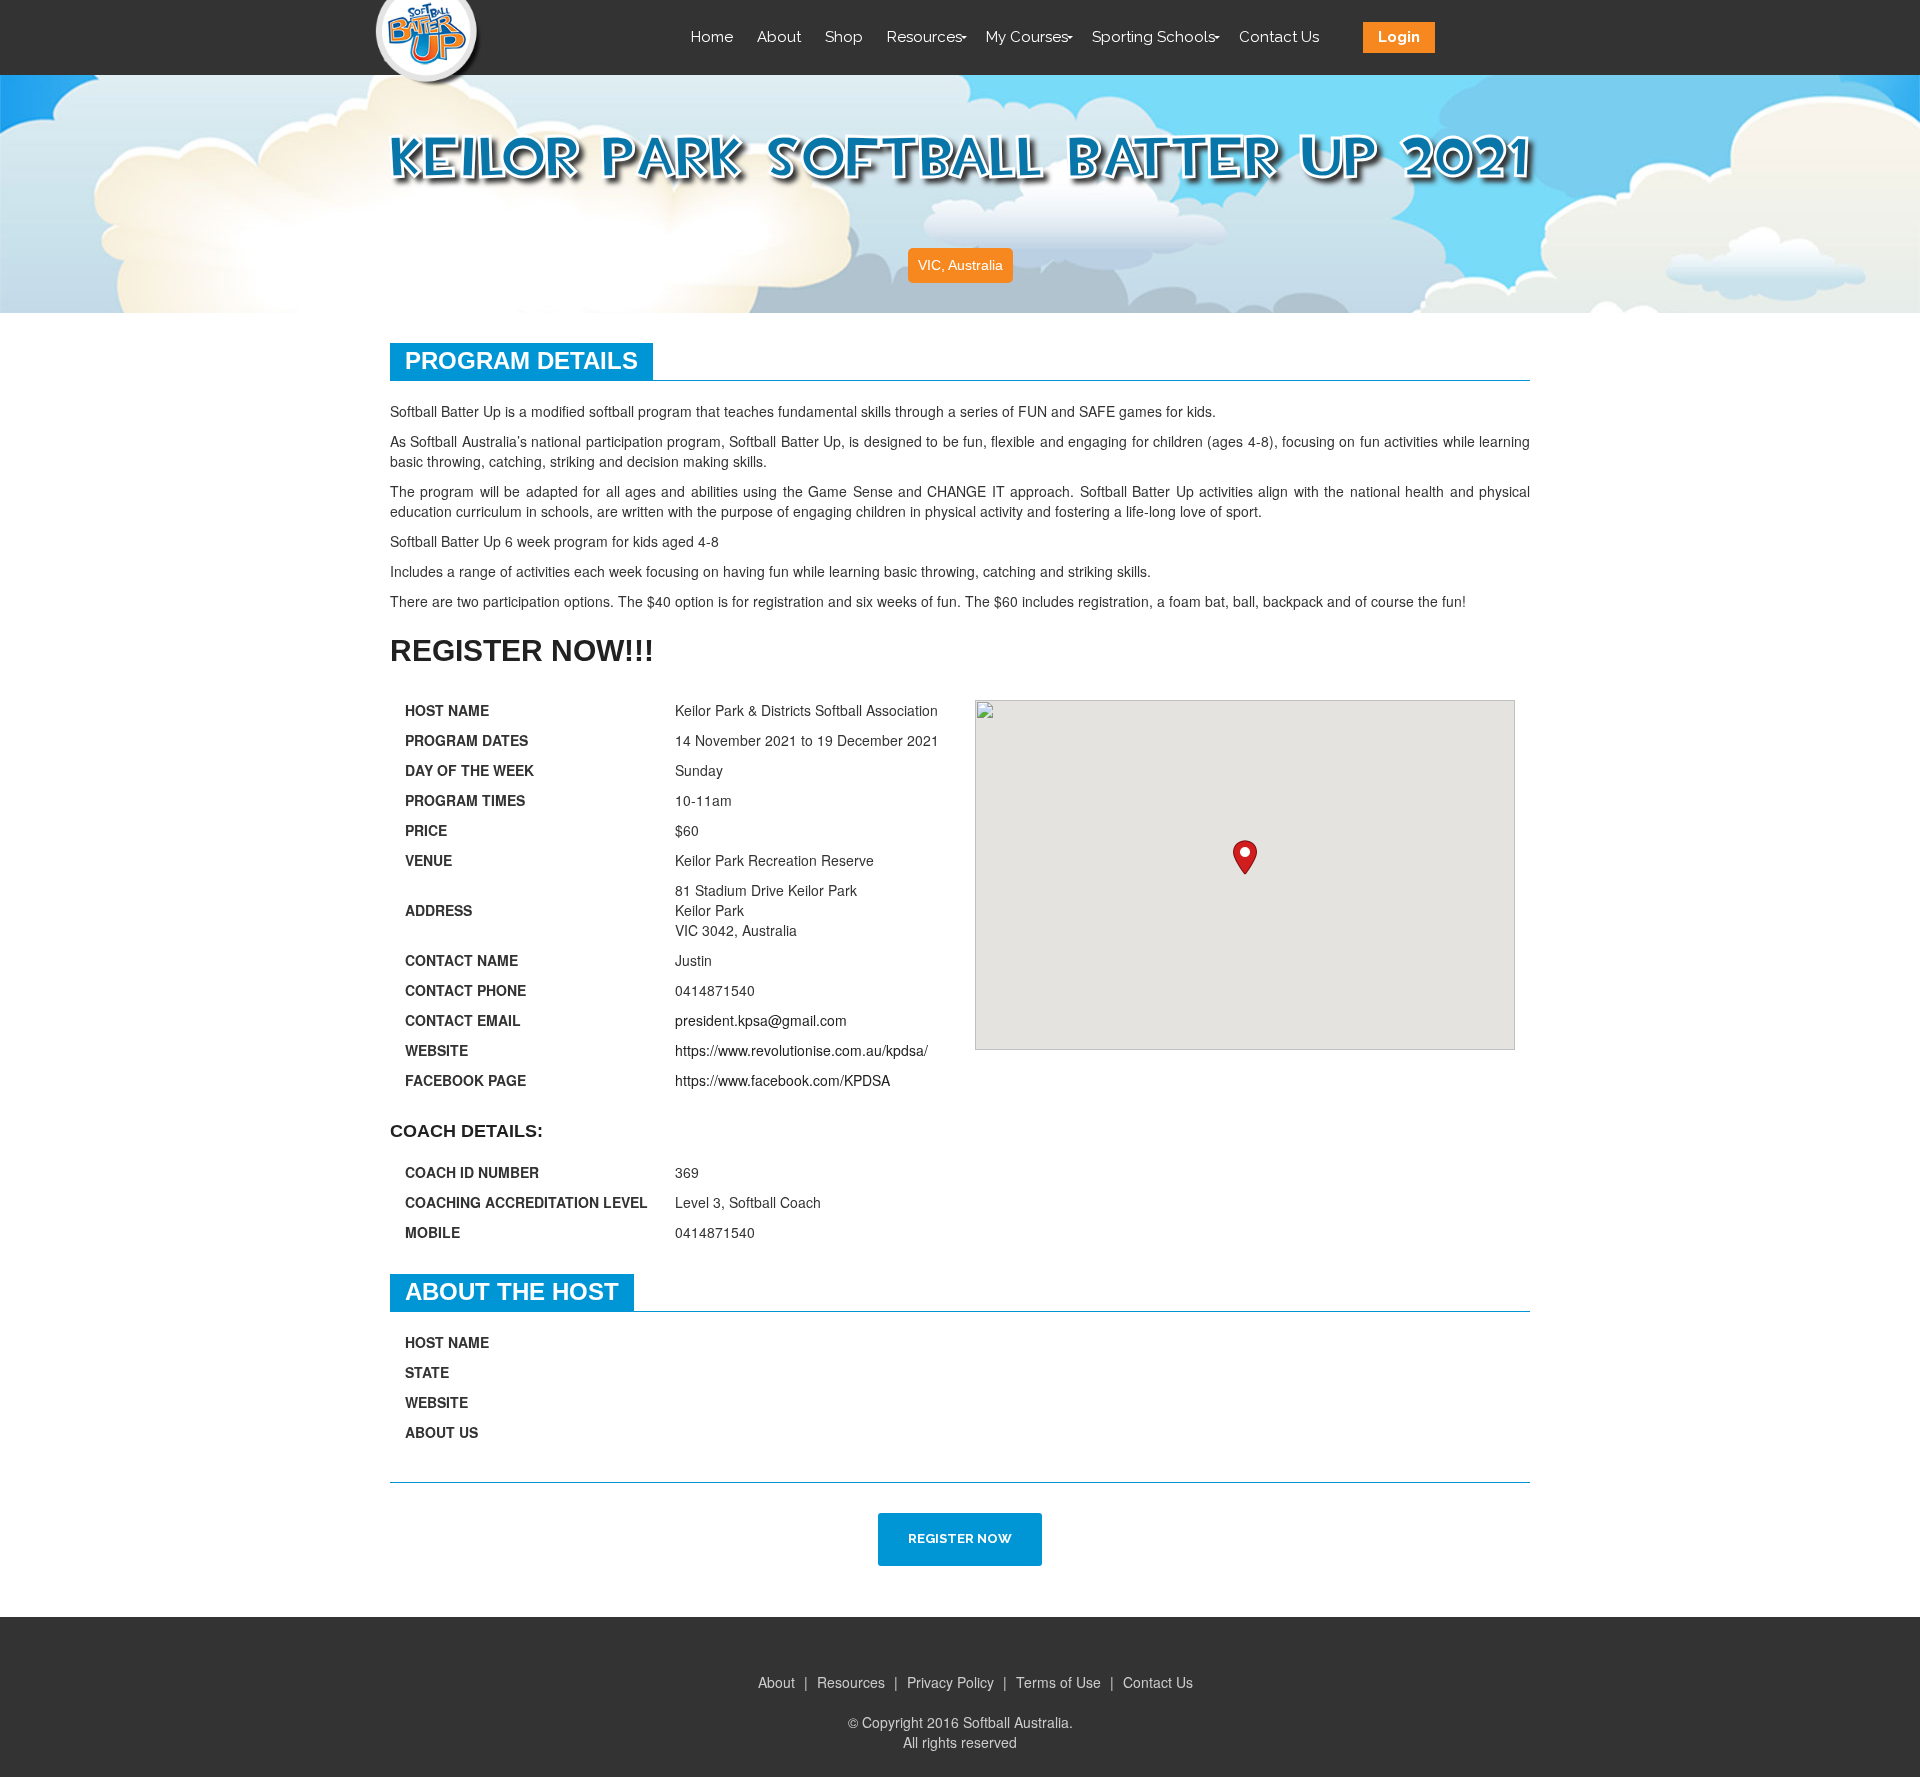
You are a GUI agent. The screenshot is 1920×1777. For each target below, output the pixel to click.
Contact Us (1279, 37)
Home (712, 37)
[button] (1245, 857)
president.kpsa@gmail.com (761, 1020)
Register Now (960, 1538)
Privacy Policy (950, 1682)
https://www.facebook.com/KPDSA (782, 1080)
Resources (924, 37)
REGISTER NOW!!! (522, 650)
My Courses (1027, 37)
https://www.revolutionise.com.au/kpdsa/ (801, 1050)
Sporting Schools (1153, 37)
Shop (844, 37)
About (779, 37)
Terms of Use (1058, 1682)
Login (1399, 37)
